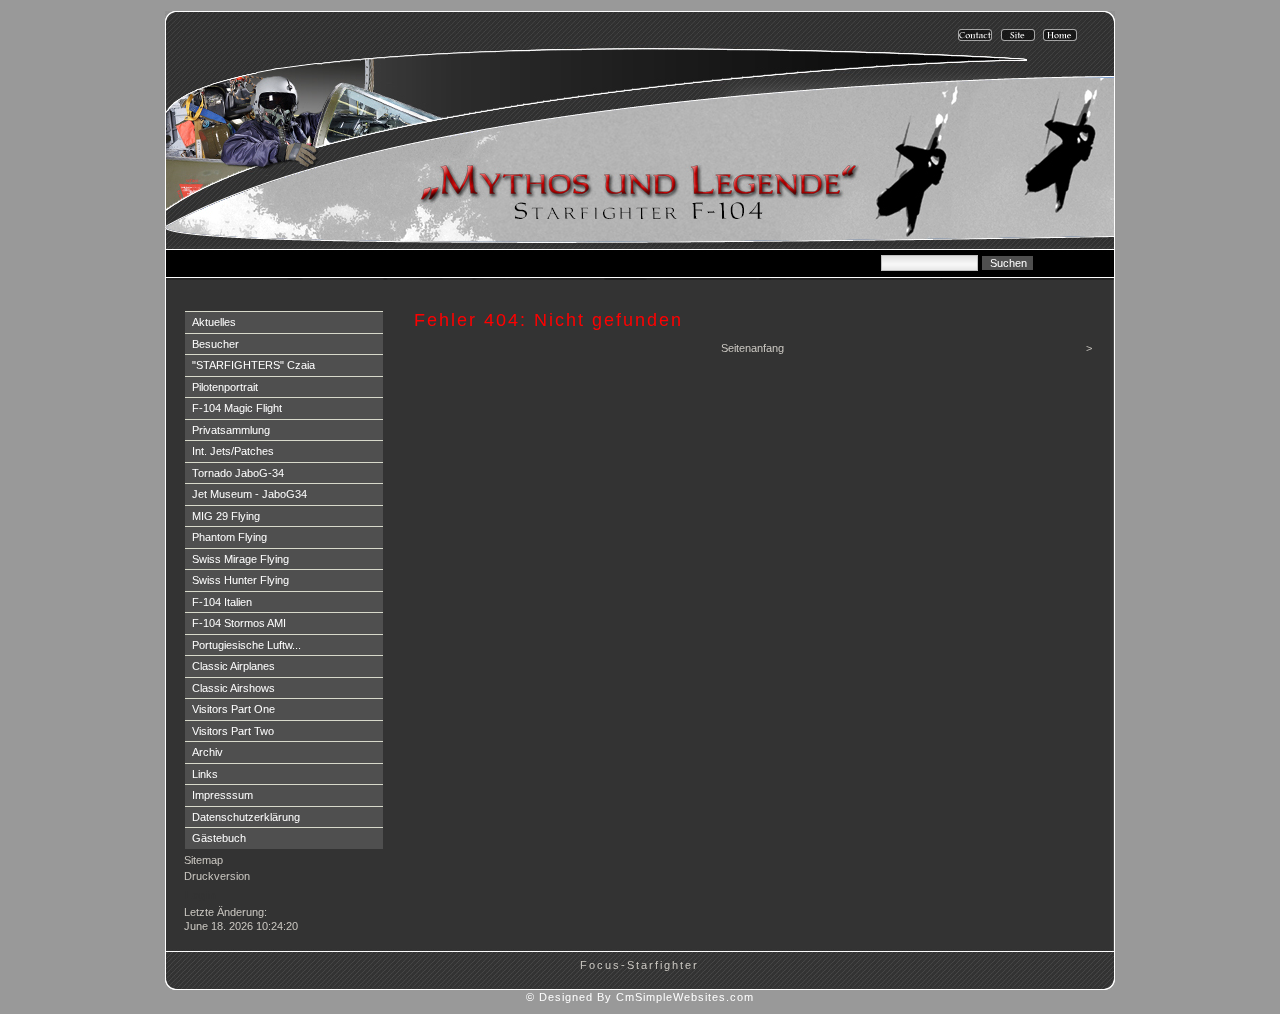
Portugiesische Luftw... (246, 645)
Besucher (215, 344)
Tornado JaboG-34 (238, 473)
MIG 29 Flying (226, 516)
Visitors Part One (233, 709)
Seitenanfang (752, 348)
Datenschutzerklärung (246, 817)
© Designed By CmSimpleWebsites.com (640, 997)
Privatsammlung (231, 430)
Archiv (207, 752)
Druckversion (217, 876)
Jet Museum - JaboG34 (249, 494)
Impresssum (222, 795)
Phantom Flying (229, 537)
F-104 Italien (222, 602)
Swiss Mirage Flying (240, 559)
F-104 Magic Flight (237, 408)
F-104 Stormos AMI (239, 623)
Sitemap (203, 860)
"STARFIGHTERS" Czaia (253, 365)
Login (200, 895)
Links (205, 774)
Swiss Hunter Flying (240, 580)
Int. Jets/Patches (233, 451)
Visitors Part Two (233, 731)
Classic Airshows (233, 688)
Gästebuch (219, 838)
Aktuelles (214, 322)
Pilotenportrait (225, 387)
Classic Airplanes (233, 666)
